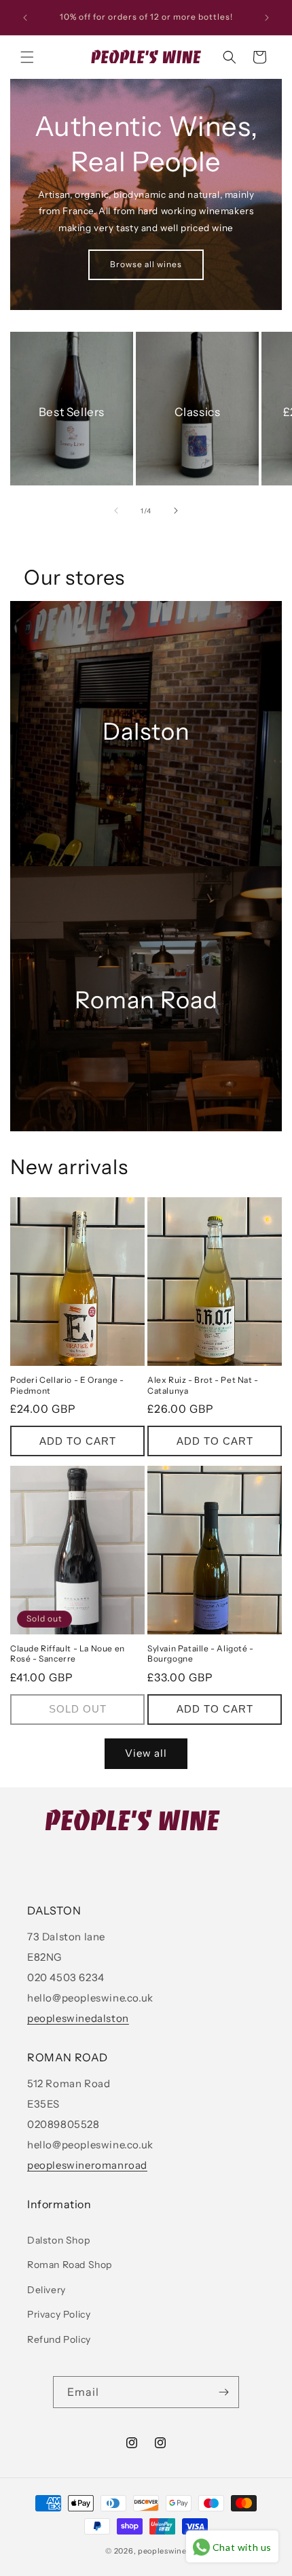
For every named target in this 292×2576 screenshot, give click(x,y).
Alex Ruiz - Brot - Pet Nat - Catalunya (203, 1385)
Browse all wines (146, 264)
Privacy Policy (59, 2314)
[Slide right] (176, 511)
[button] (27, 57)
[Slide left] (116, 511)
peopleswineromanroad (87, 2165)
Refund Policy (59, 2339)
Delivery (47, 2290)
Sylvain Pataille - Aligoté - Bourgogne (201, 1654)
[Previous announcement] (25, 18)
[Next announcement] (267, 18)
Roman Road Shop (70, 2265)
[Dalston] (146, 734)
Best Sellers (72, 412)
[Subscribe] (223, 2392)
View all (146, 1753)
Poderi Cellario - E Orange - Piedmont (67, 1385)
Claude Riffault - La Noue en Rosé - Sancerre (68, 1654)
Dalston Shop (58, 2240)
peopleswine (162, 2551)
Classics (198, 412)
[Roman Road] (146, 999)
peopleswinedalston (78, 2018)
